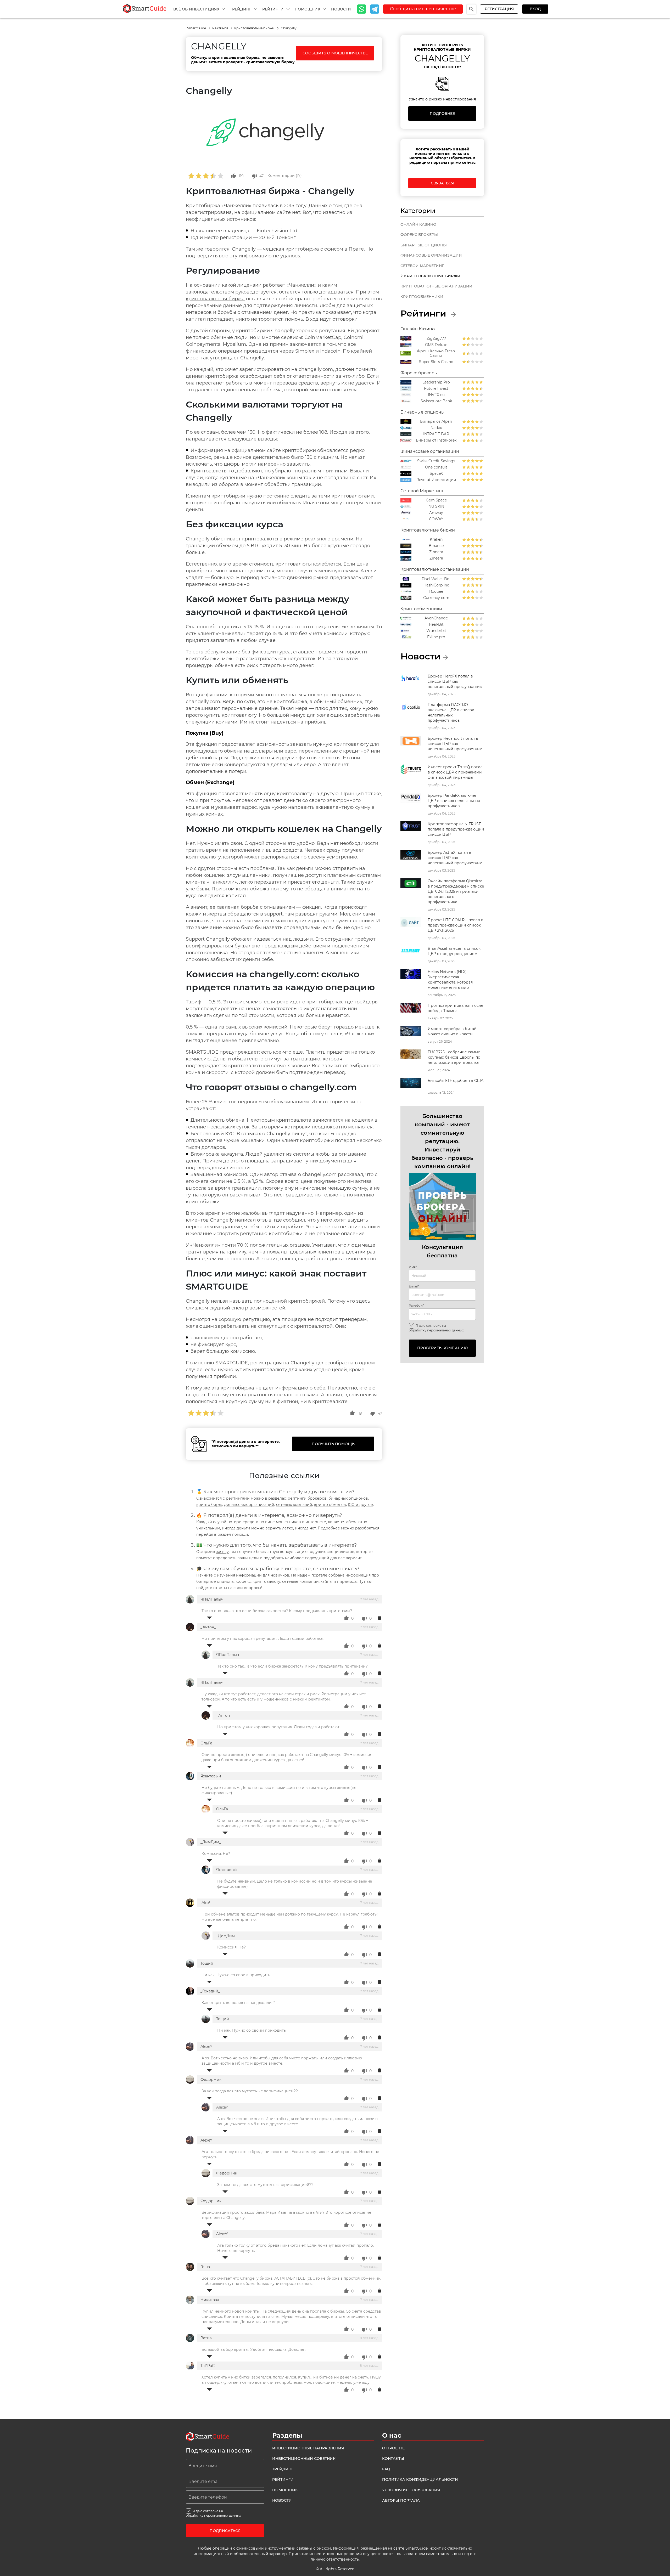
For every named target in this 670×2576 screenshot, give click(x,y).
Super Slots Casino (436, 362)
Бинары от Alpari (436, 422)
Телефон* (416, 1306)
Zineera (436, 558)
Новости (341, 9)
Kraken (436, 540)
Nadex (436, 428)
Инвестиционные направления (308, 2448)
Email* (414, 1286)
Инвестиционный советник (304, 2459)
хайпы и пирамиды (339, 1581)
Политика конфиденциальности (420, 2479)
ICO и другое (360, 1505)
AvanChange (436, 618)
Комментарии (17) (285, 176)
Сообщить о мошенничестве (423, 9)
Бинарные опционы (424, 245)
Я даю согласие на (436, 1328)
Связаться (442, 183)
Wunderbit (436, 631)
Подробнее (442, 114)
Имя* (413, 1267)
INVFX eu (436, 395)
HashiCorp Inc (436, 585)
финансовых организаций (249, 1505)
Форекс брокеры (419, 235)
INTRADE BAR (436, 434)
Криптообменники (422, 297)
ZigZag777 (436, 339)
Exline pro (436, 637)
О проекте (393, 2448)
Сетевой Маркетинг (422, 266)
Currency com (436, 598)
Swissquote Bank (436, 401)
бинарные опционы (215, 1581)
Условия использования (411, 2490)
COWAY (436, 519)
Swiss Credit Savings (436, 461)
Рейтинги (274, 9)
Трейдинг (241, 9)
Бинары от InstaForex (436, 440)
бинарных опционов (348, 1498)
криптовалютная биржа (215, 299)
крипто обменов (330, 1505)
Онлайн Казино (418, 224)
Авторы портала (401, 2500)
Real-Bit (436, 625)
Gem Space (436, 500)
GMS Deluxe (436, 345)
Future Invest (436, 389)
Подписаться (225, 2531)
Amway (436, 513)
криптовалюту (266, 1581)
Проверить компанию (442, 1348)
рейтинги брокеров (307, 1498)
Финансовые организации (431, 255)
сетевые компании (300, 1581)
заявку (222, 1552)
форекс (244, 1581)
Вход (535, 9)
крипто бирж (209, 1505)
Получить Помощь (333, 1444)
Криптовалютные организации (436, 286)
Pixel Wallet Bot (436, 579)
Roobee (436, 592)
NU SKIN (436, 507)
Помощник (308, 9)
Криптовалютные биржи (255, 28)
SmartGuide (197, 28)
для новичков (276, 1575)
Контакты (393, 2459)
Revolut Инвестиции (436, 480)
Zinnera (436, 552)
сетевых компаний (294, 1505)
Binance (436, 546)
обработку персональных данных (436, 1330)
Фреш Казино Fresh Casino (436, 353)
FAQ (386, 2469)
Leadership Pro (436, 382)
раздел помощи (233, 1534)
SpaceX (436, 474)
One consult (436, 467)
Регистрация (499, 9)
